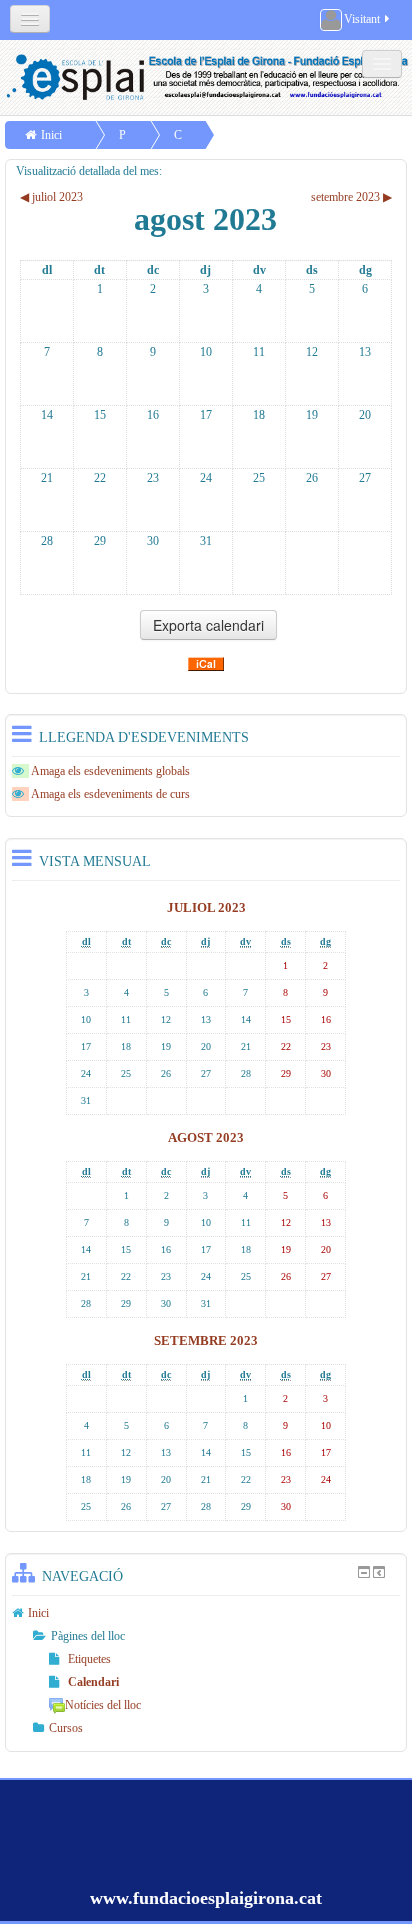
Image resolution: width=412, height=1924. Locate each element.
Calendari (93, 1682)
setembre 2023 (206, 1340)
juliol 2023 (206, 907)
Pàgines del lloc (88, 1636)
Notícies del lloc (103, 1705)
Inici (51, 135)
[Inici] (208, 77)
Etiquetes (89, 1659)
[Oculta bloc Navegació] (364, 1572)
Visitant (362, 19)
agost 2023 (206, 1137)
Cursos (66, 1728)
